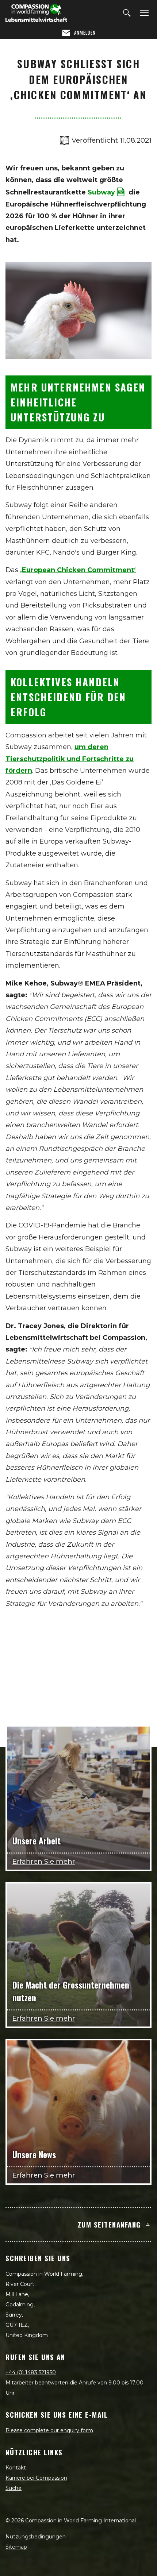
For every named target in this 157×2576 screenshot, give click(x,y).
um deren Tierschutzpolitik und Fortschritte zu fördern (70, 759)
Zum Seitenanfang (109, 2224)
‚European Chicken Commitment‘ (78, 570)
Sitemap (16, 2547)
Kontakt (16, 2468)
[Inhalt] (143, 13)
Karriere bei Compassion (36, 2478)
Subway (101, 192)
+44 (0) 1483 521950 (31, 2372)
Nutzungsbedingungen (36, 2537)
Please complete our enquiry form (49, 2430)
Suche (14, 2488)
